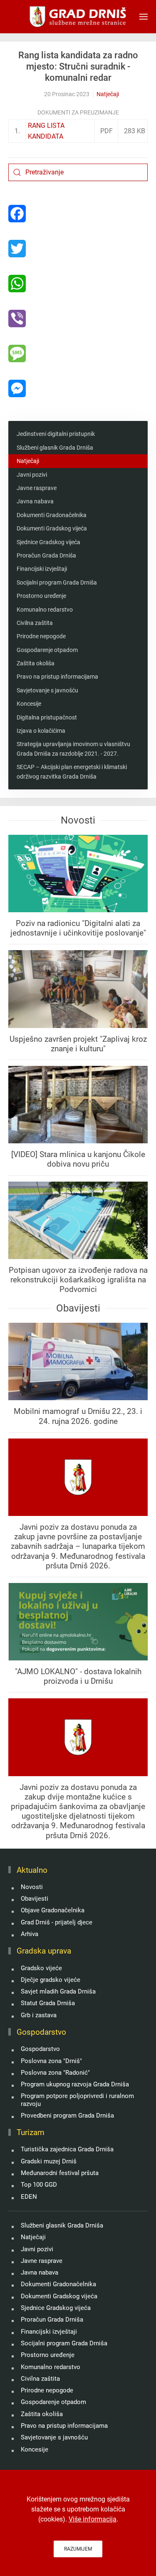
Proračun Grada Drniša (46, 555)
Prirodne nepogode (41, 636)
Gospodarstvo (40, 2049)
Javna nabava (35, 501)
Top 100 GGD (39, 2185)
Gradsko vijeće (41, 1968)
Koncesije (29, 704)
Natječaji (108, 94)
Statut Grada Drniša (48, 2003)
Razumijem (78, 2549)
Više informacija (93, 2519)
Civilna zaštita (35, 623)
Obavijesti (35, 1899)
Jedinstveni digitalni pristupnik (56, 434)
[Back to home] (78, 17)
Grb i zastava (39, 2015)
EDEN (29, 2197)
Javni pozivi (32, 475)
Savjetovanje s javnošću (47, 690)
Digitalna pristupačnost (47, 717)
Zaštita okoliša (36, 663)
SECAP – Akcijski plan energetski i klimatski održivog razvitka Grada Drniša (72, 772)
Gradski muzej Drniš (49, 2161)
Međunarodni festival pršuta (60, 2173)
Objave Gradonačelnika (53, 1910)
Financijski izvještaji (42, 569)
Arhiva (30, 1934)
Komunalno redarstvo (45, 610)
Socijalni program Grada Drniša (57, 582)
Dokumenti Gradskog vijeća (52, 528)
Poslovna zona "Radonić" (55, 2073)
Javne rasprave (37, 488)
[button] (144, 17)
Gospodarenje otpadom (47, 650)
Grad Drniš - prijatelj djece (57, 1922)
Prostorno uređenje (41, 596)
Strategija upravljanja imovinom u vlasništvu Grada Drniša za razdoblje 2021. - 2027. (73, 749)
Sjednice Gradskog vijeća (48, 542)
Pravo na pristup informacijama (57, 677)
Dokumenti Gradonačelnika (52, 515)
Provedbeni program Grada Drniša (67, 2116)
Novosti (32, 1887)
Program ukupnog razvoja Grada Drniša (75, 2084)
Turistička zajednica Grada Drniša (67, 2149)
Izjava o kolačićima (41, 731)
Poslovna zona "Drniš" (51, 2061)
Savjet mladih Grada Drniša (58, 1991)
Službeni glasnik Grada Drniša (55, 448)
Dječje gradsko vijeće (51, 1980)
